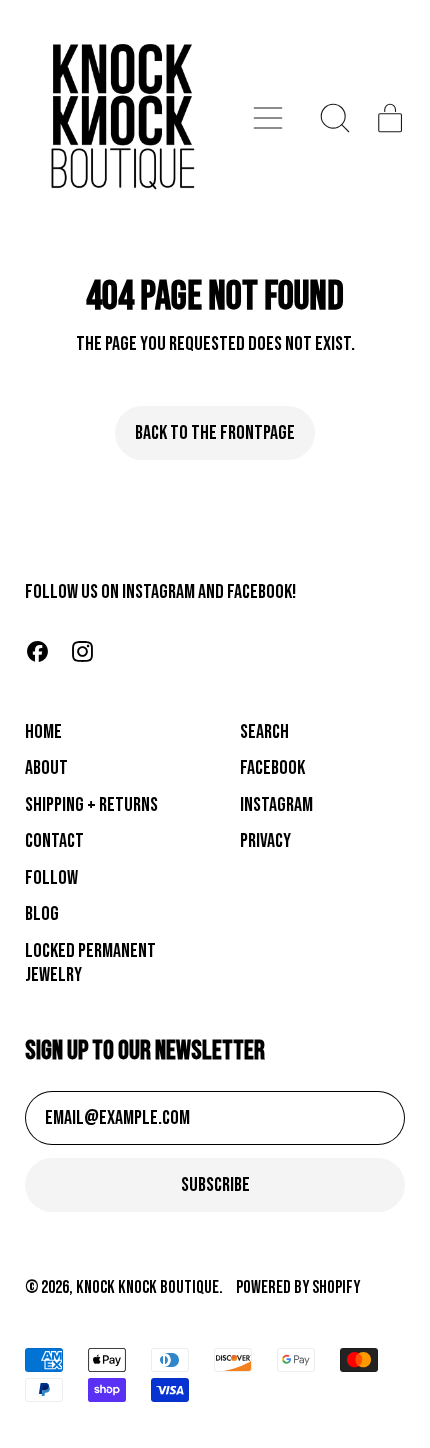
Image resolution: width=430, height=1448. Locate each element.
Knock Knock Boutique (147, 1287)
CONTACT (54, 841)
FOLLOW (51, 878)
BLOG (42, 914)
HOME (43, 732)
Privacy (265, 841)
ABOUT (46, 768)
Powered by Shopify (298, 1287)
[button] (335, 118)
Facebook (272, 768)
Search (264, 732)
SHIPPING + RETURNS (91, 805)
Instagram (276, 805)
